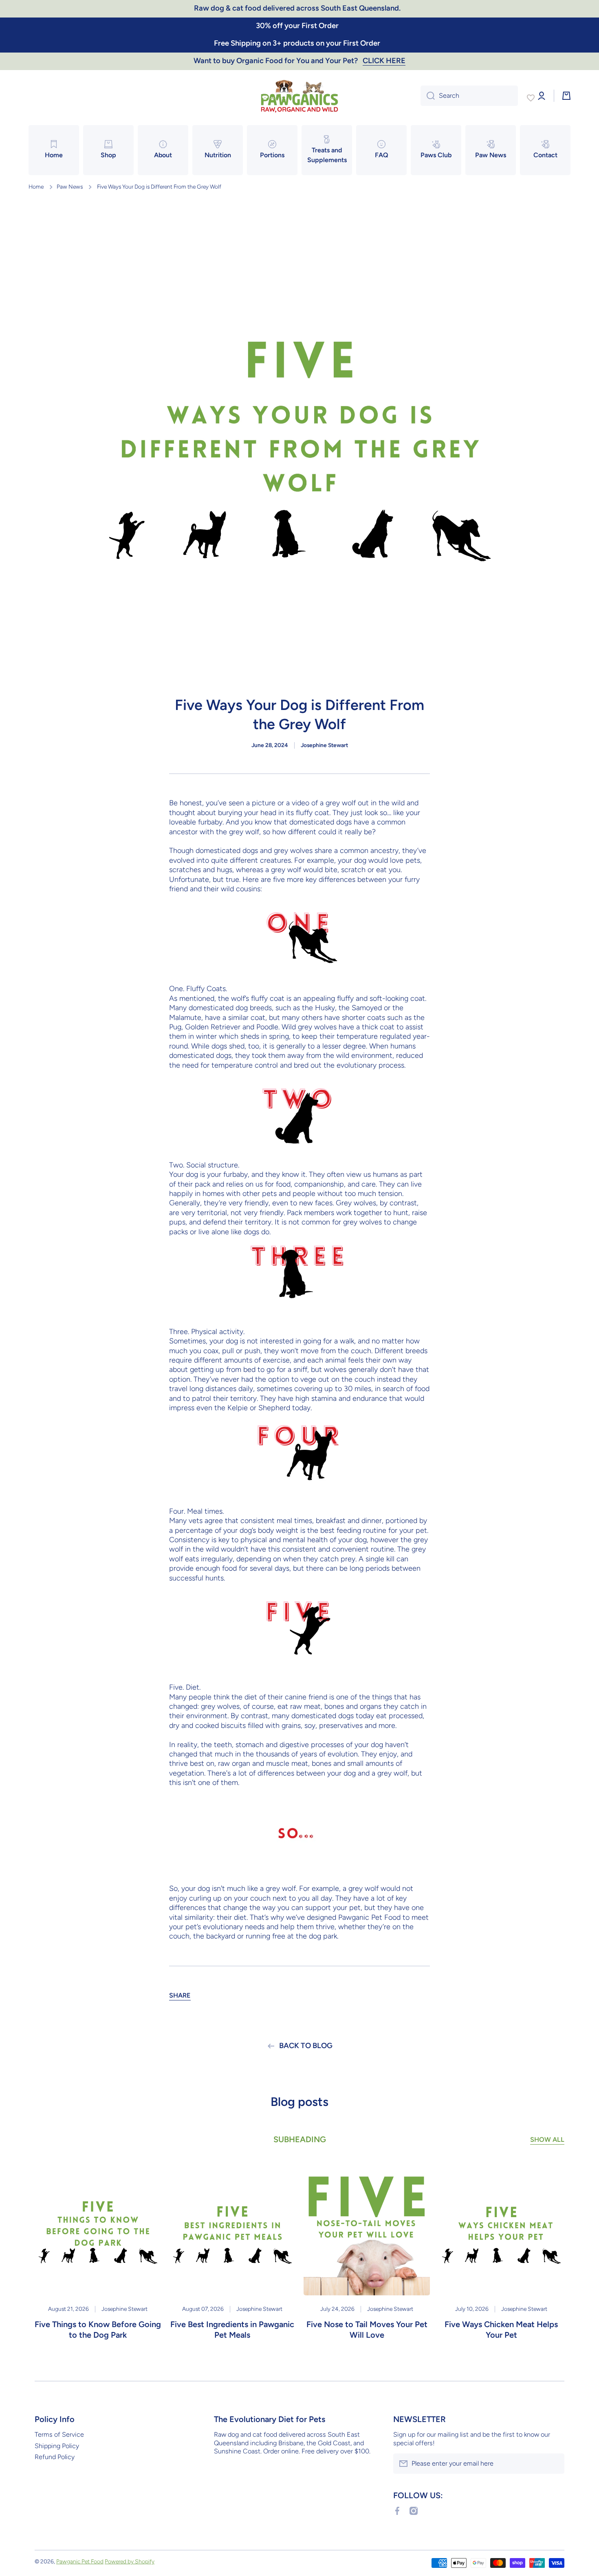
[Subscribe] (554, 2464)
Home (36, 187)
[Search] (428, 96)
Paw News (70, 187)
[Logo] (299, 96)
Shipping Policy (57, 2446)
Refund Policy (55, 2457)
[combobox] (469, 96)
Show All (547, 2140)
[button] (180, 1996)
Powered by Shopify (130, 2561)
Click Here (384, 61)
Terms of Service (59, 2434)
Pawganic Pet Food (80, 2561)
